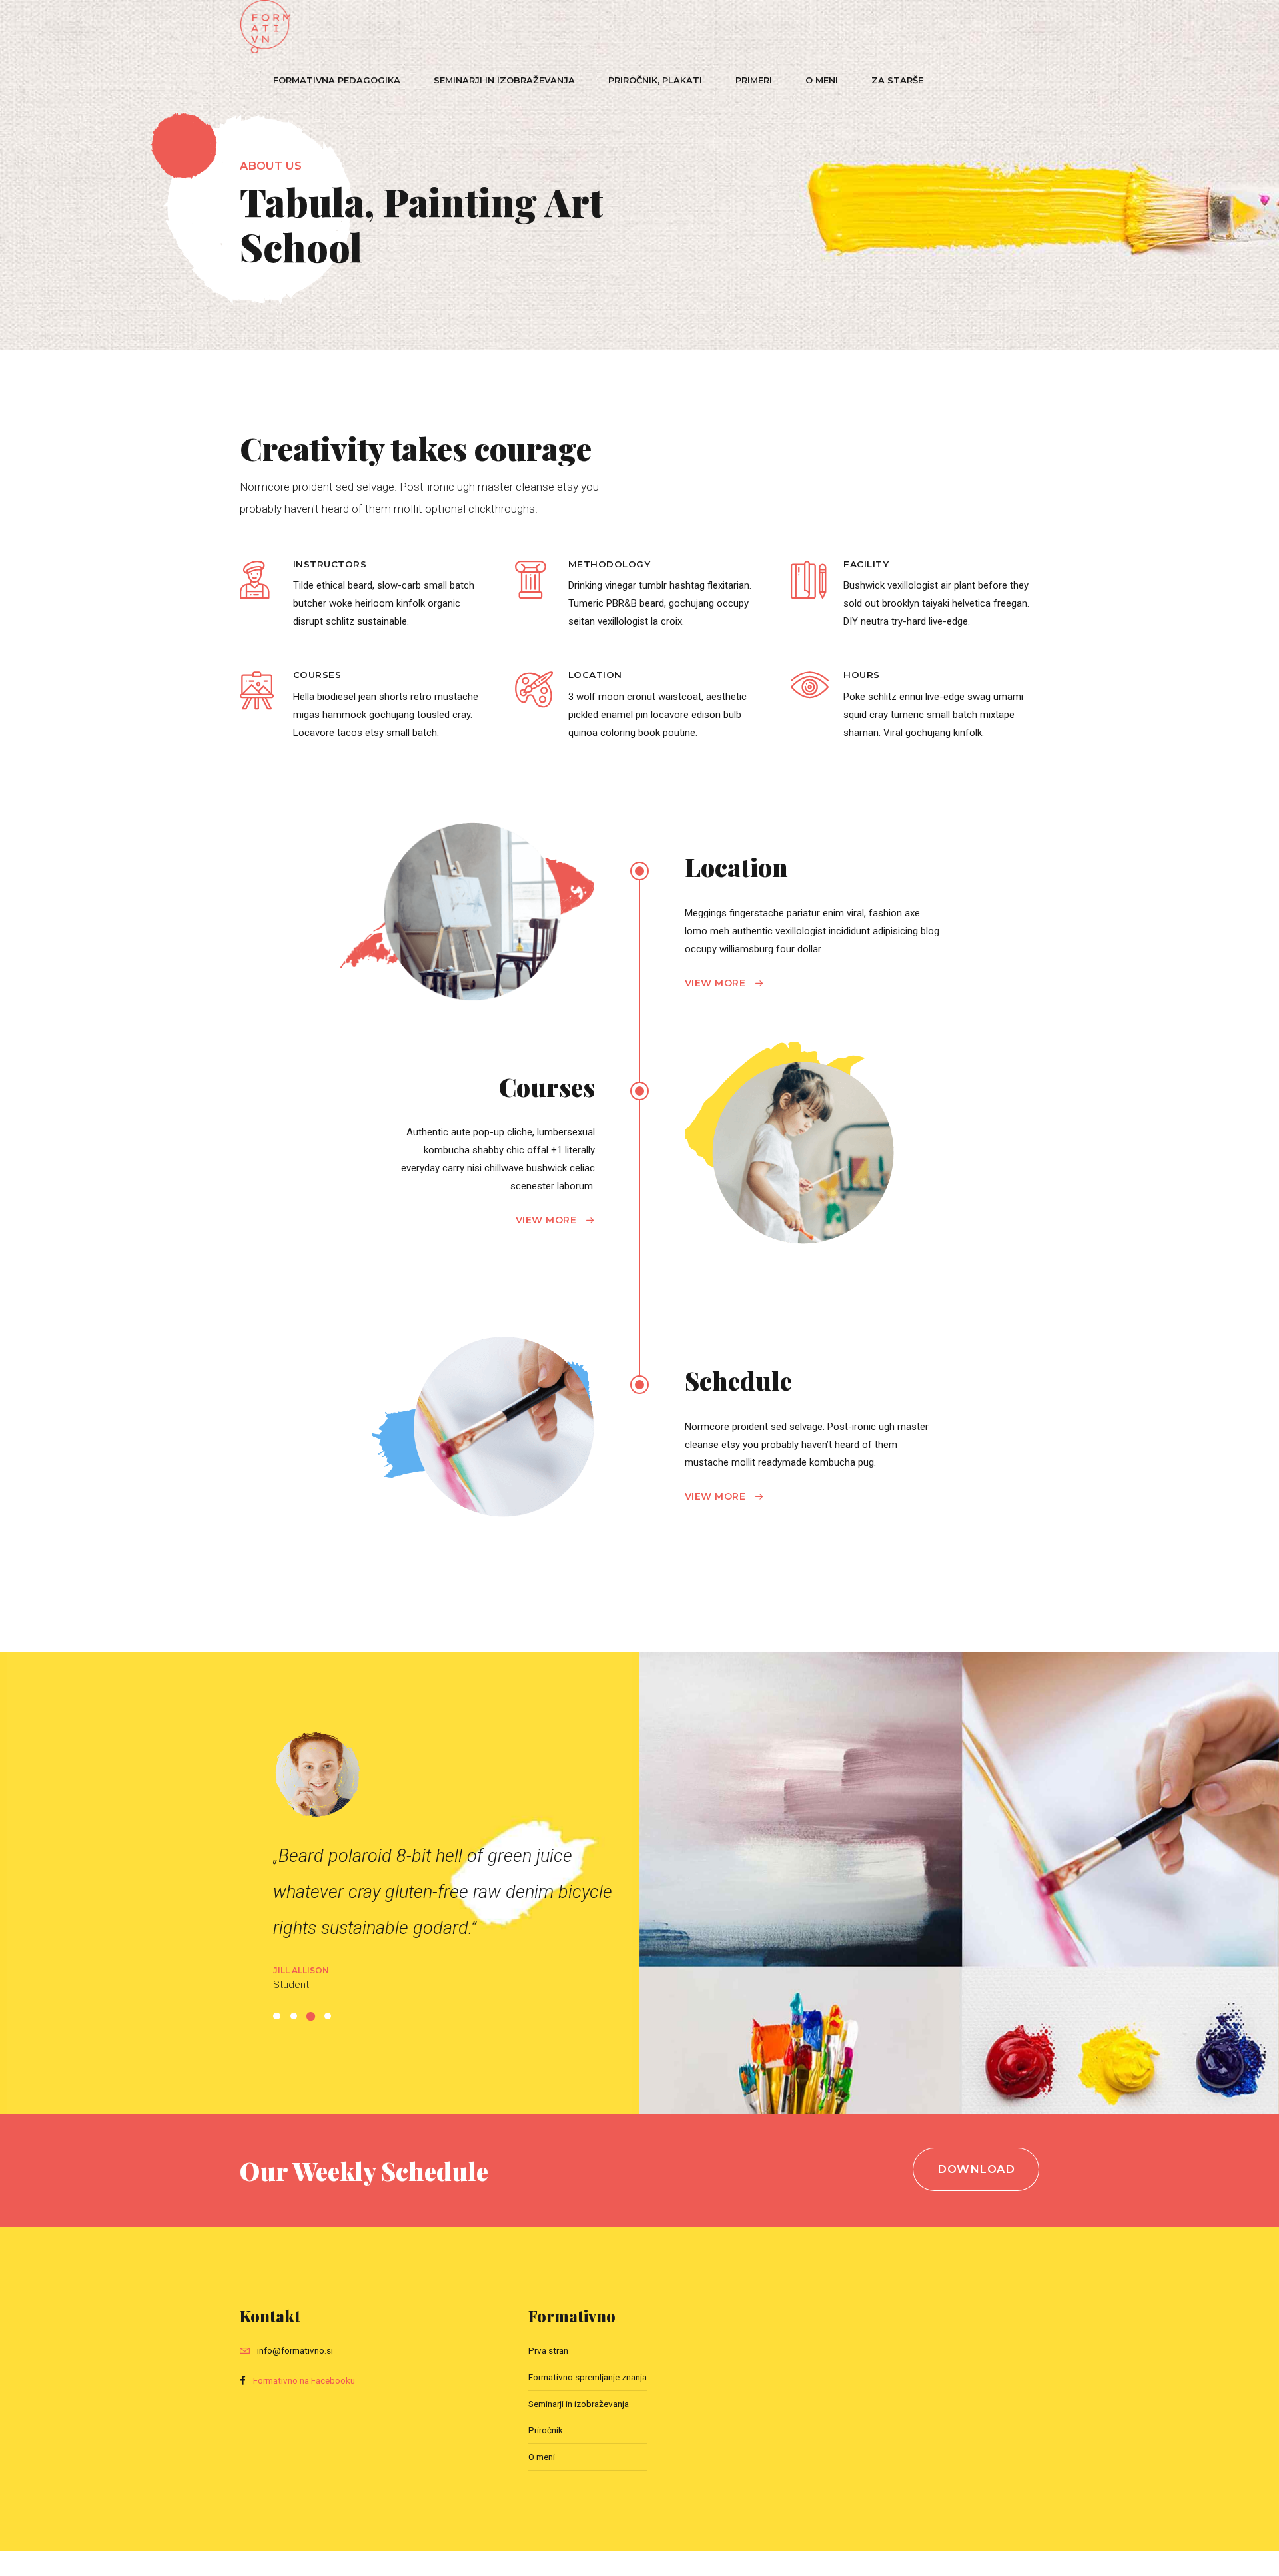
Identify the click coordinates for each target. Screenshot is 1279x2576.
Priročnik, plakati (655, 80)
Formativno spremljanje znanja (588, 2377)
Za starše (897, 80)
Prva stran (548, 2350)
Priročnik (546, 2430)
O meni (822, 80)
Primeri (754, 80)
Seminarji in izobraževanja (504, 80)
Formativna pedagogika (337, 80)
